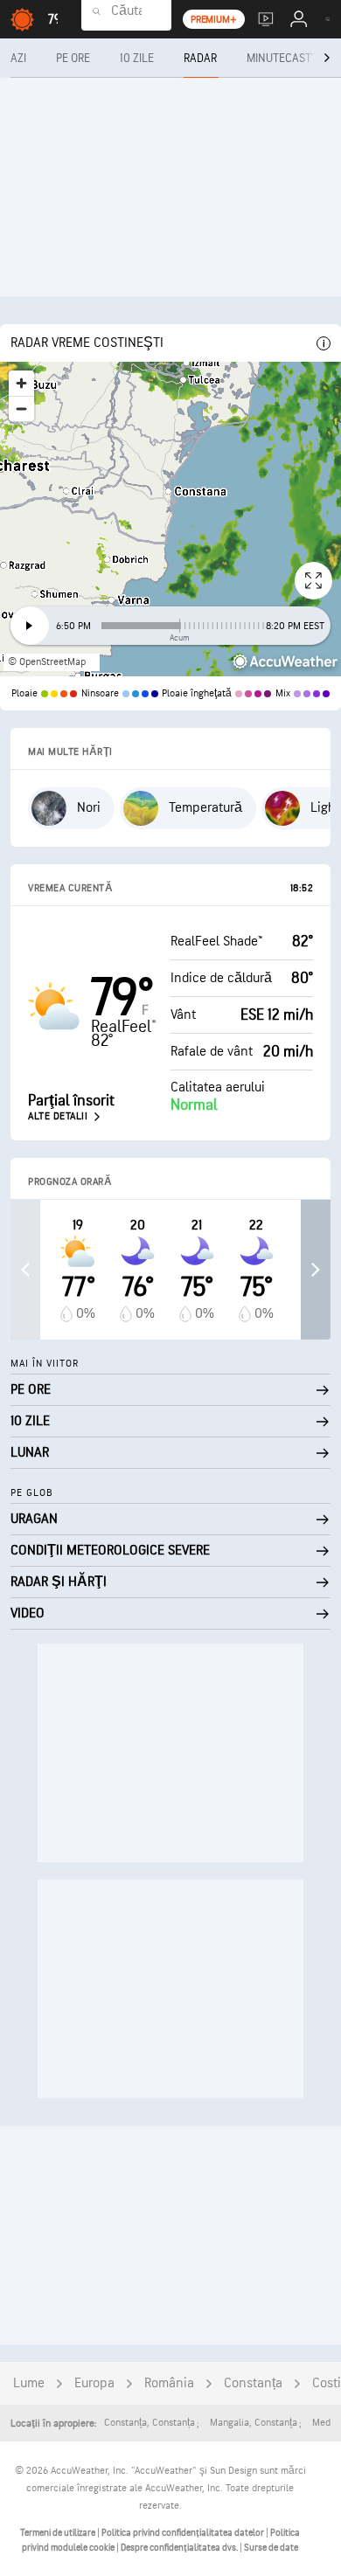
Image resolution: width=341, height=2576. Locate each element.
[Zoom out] (21, 409)
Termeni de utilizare (59, 2533)
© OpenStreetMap (47, 662)
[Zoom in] (21, 383)
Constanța (253, 2383)
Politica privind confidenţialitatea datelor (184, 2533)
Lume (29, 2383)
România (169, 2383)
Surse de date (271, 2548)
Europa (94, 2383)
